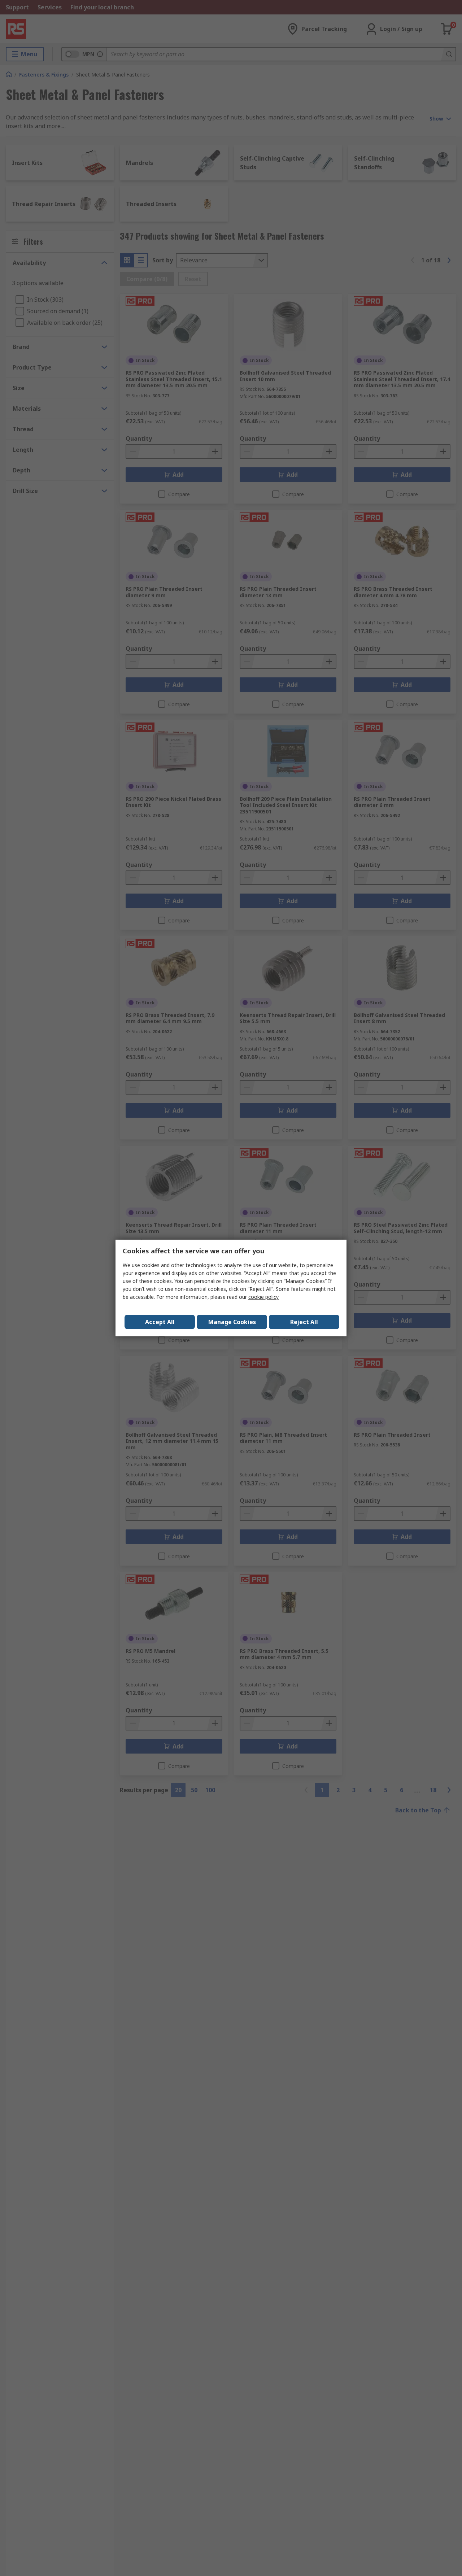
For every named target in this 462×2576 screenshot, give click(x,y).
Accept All (160, 1322)
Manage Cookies (232, 1322)
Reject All (304, 1322)
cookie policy (263, 1297)
